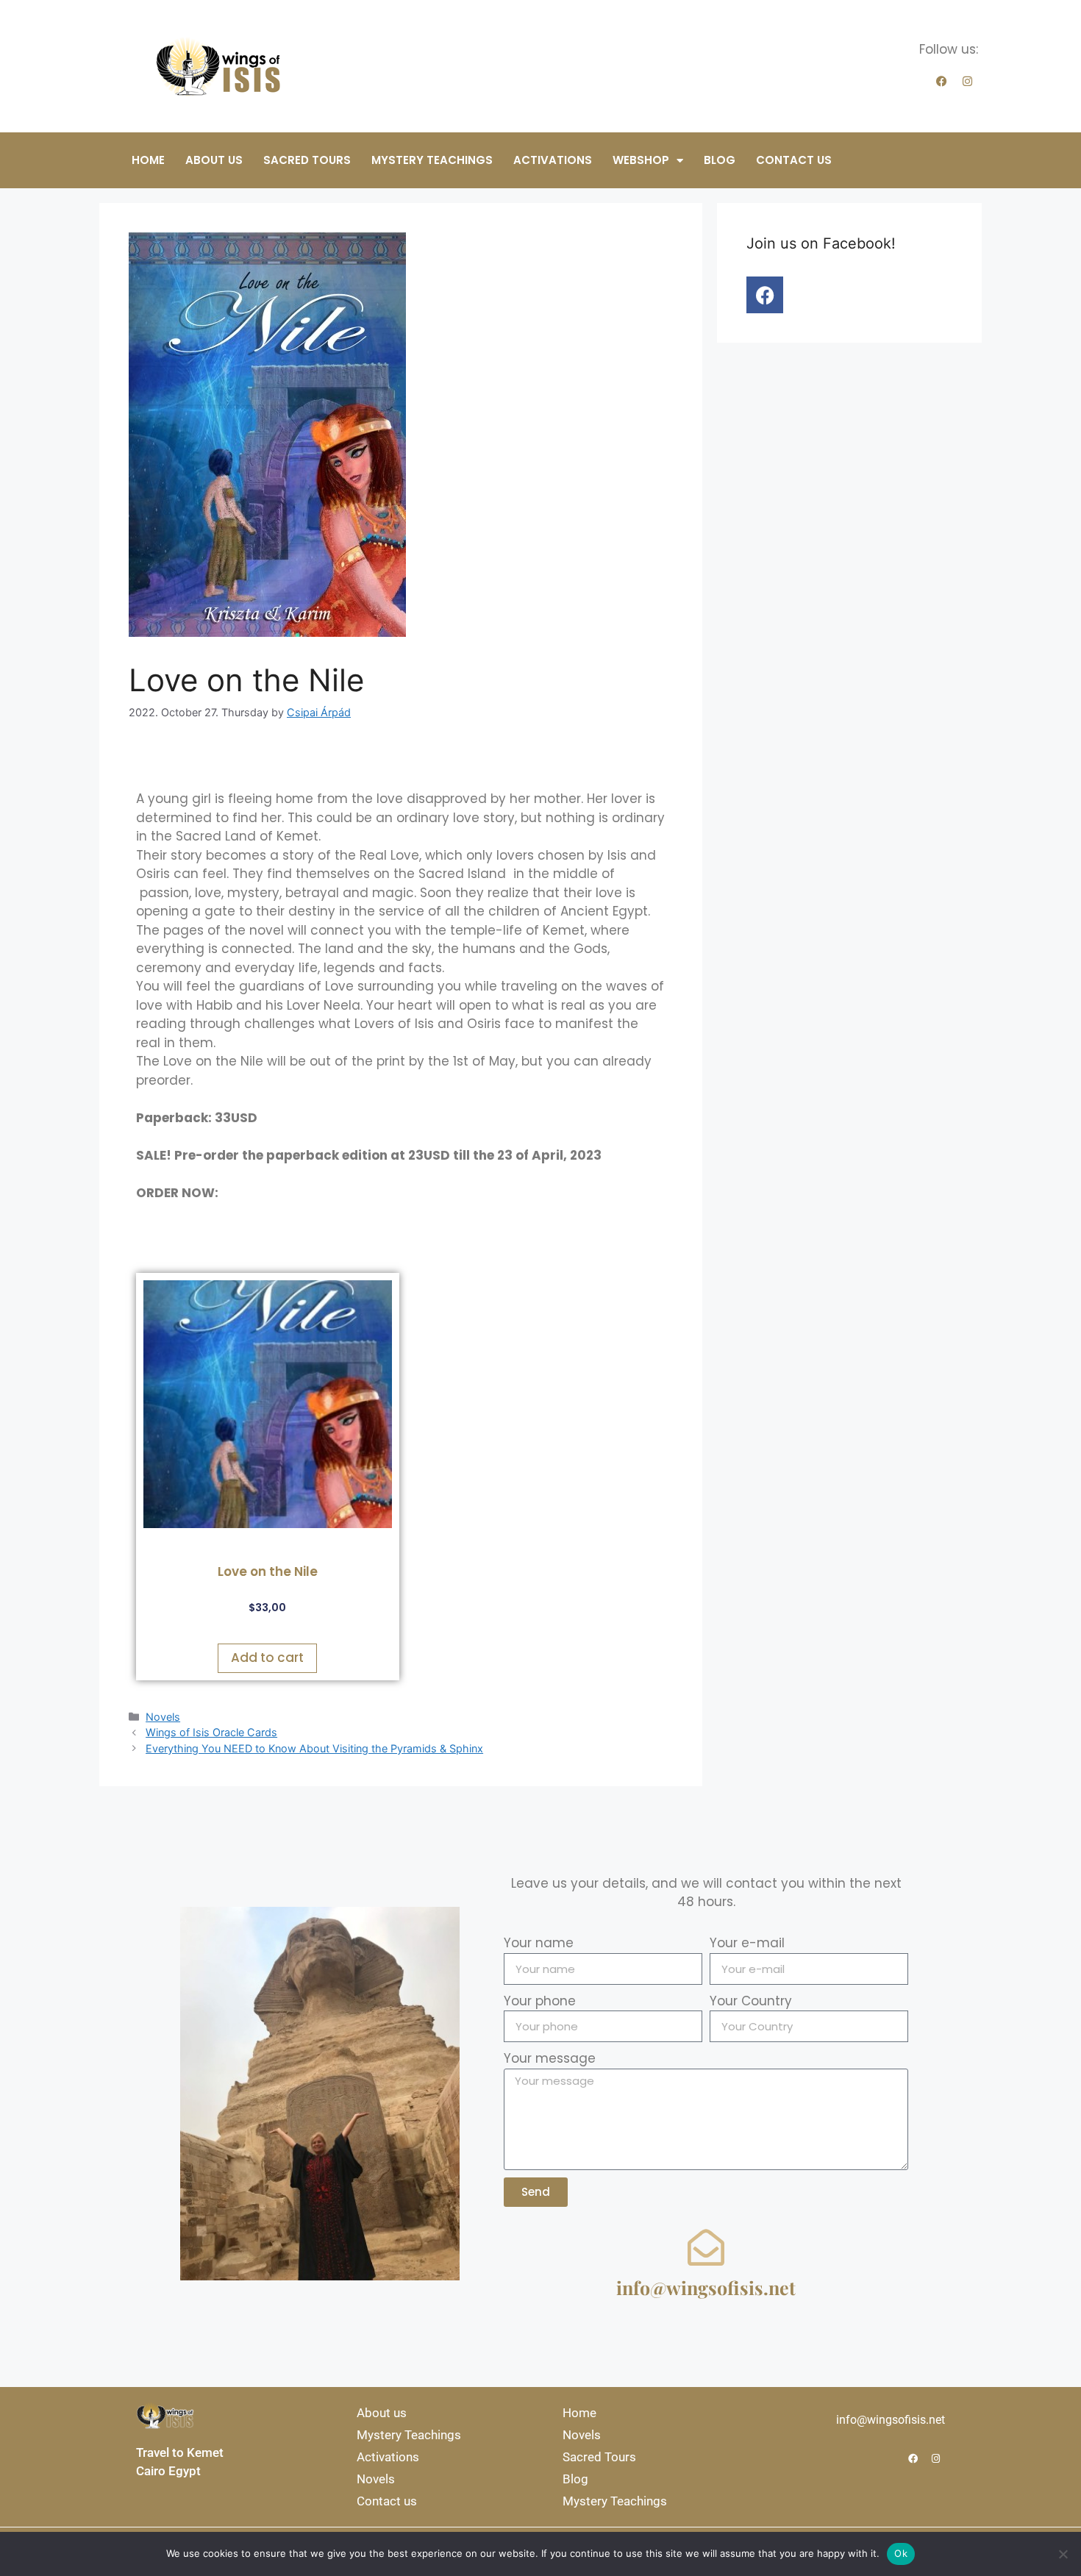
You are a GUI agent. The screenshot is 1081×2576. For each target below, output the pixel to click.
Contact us (794, 160)
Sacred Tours (307, 160)
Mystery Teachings (432, 160)
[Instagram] (967, 82)
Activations (553, 160)
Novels (163, 1717)
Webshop (641, 160)
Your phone (540, 2001)
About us (214, 160)
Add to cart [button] (267, 1658)
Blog (720, 160)
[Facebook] (941, 82)
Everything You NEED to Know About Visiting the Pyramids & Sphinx (314, 1748)
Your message (550, 2058)
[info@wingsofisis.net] (706, 2247)
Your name (539, 1943)
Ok (901, 2553)
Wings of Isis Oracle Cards (211, 1732)
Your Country (751, 2001)
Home (148, 160)
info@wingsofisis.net (706, 2287)
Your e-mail (747, 1943)
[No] (1063, 2554)
